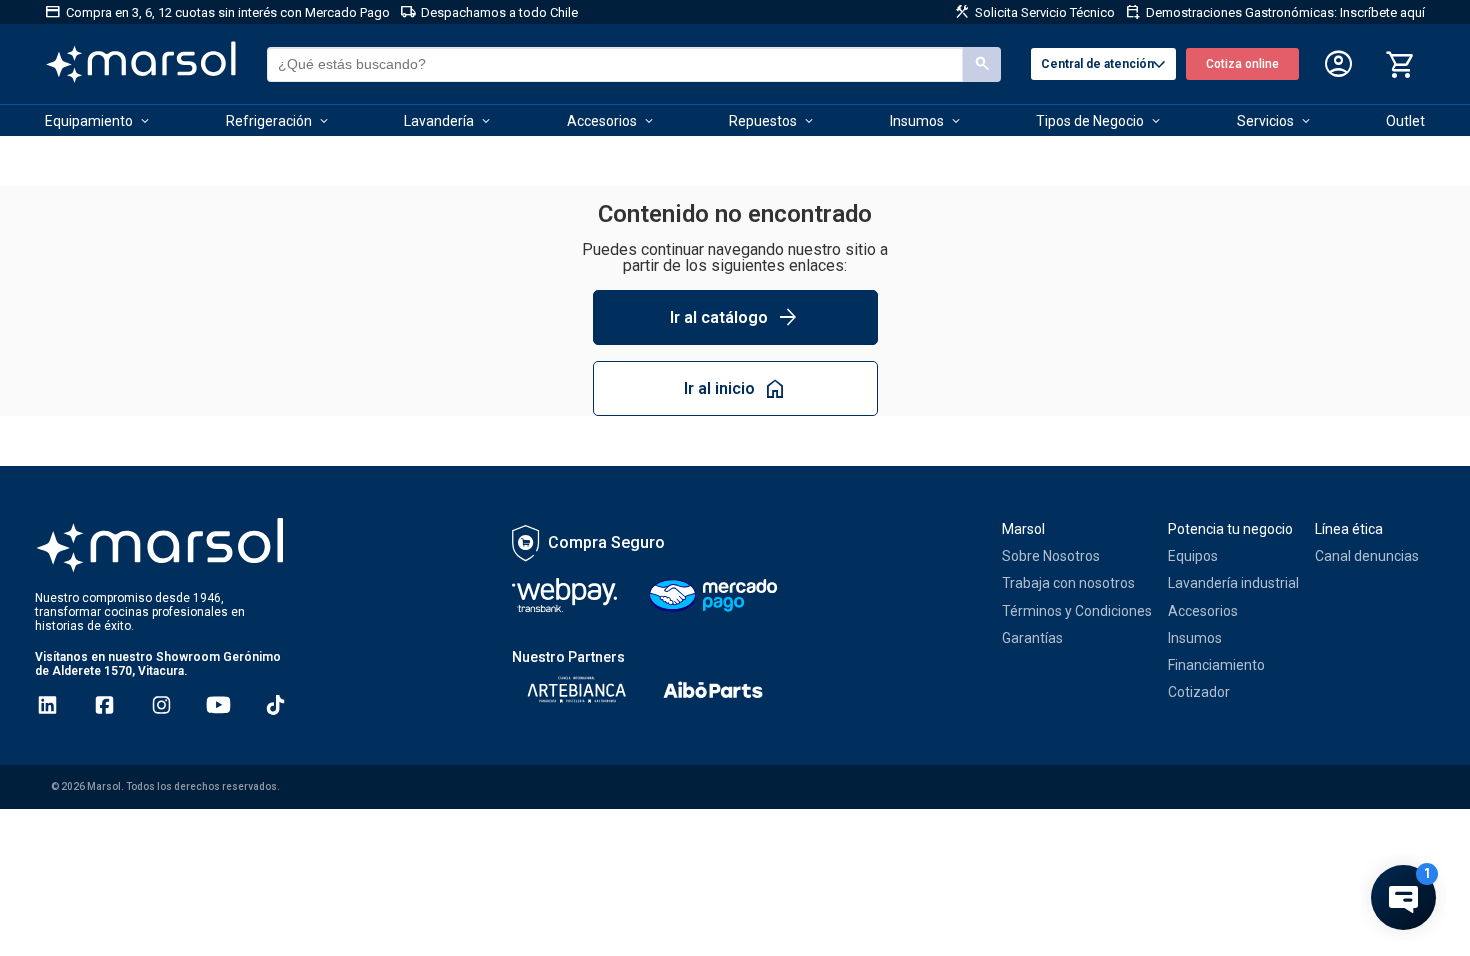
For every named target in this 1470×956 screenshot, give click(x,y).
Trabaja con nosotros (1068, 583)
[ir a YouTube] (218, 705)
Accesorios (1203, 611)
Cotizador (1199, 692)
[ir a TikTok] (275, 705)
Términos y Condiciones (1077, 611)
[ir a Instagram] (161, 705)
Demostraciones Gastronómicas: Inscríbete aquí (1275, 12)
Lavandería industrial (1233, 583)
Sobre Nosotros (1051, 556)
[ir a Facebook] (104, 705)
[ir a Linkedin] (47, 705)
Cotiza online (1242, 64)
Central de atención (1106, 65)
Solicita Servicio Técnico (1034, 12)
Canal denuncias (1367, 556)
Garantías (1032, 638)
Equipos (1193, 556)
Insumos (1195, 638)
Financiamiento (1216, 665)
